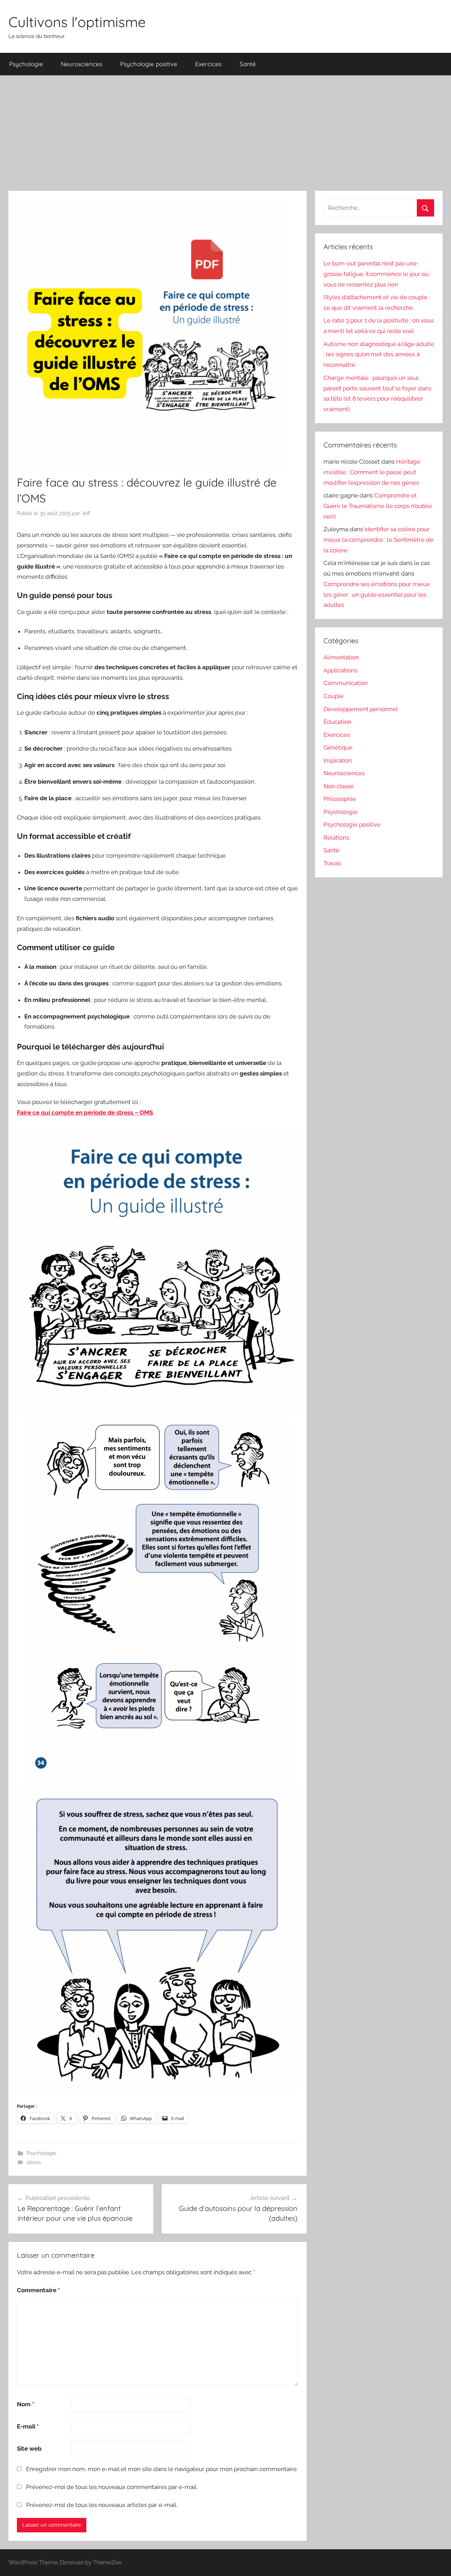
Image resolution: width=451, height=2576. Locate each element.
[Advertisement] (225, 133)
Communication (346, 683)
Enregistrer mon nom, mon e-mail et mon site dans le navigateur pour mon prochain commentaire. (162, 2469)
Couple (333, 696)
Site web (29, 2449)
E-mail (28, 2426)
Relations (336, 838)
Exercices (208, 64)
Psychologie (26, 64)
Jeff (86, 513)
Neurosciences (82, 64)
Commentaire (38, 2290)
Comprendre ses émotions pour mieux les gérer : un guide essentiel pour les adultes (377, 595)
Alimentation (341, 657)
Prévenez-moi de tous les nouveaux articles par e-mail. (102, 2505)
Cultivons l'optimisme (77, 22)
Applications (340, 670)
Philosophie (340, 799)
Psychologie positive (149, 64)
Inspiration (338, 760)
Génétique (338, 747)
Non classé (339, 786)
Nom (26, 2404)
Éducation (337, 722)
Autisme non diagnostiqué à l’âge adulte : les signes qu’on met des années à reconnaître (379, 355)
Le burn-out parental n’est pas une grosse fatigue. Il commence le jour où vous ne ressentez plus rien (376, 274)
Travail (332, 863)
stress (34, 2162)
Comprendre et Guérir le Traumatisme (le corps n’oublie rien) (378, 506)
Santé (248, 64)
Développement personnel (361, 709)
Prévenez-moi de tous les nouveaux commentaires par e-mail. (112, 2487)
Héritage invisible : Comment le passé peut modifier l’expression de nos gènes (372, 472)
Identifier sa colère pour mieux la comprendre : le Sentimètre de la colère (378, 540)
